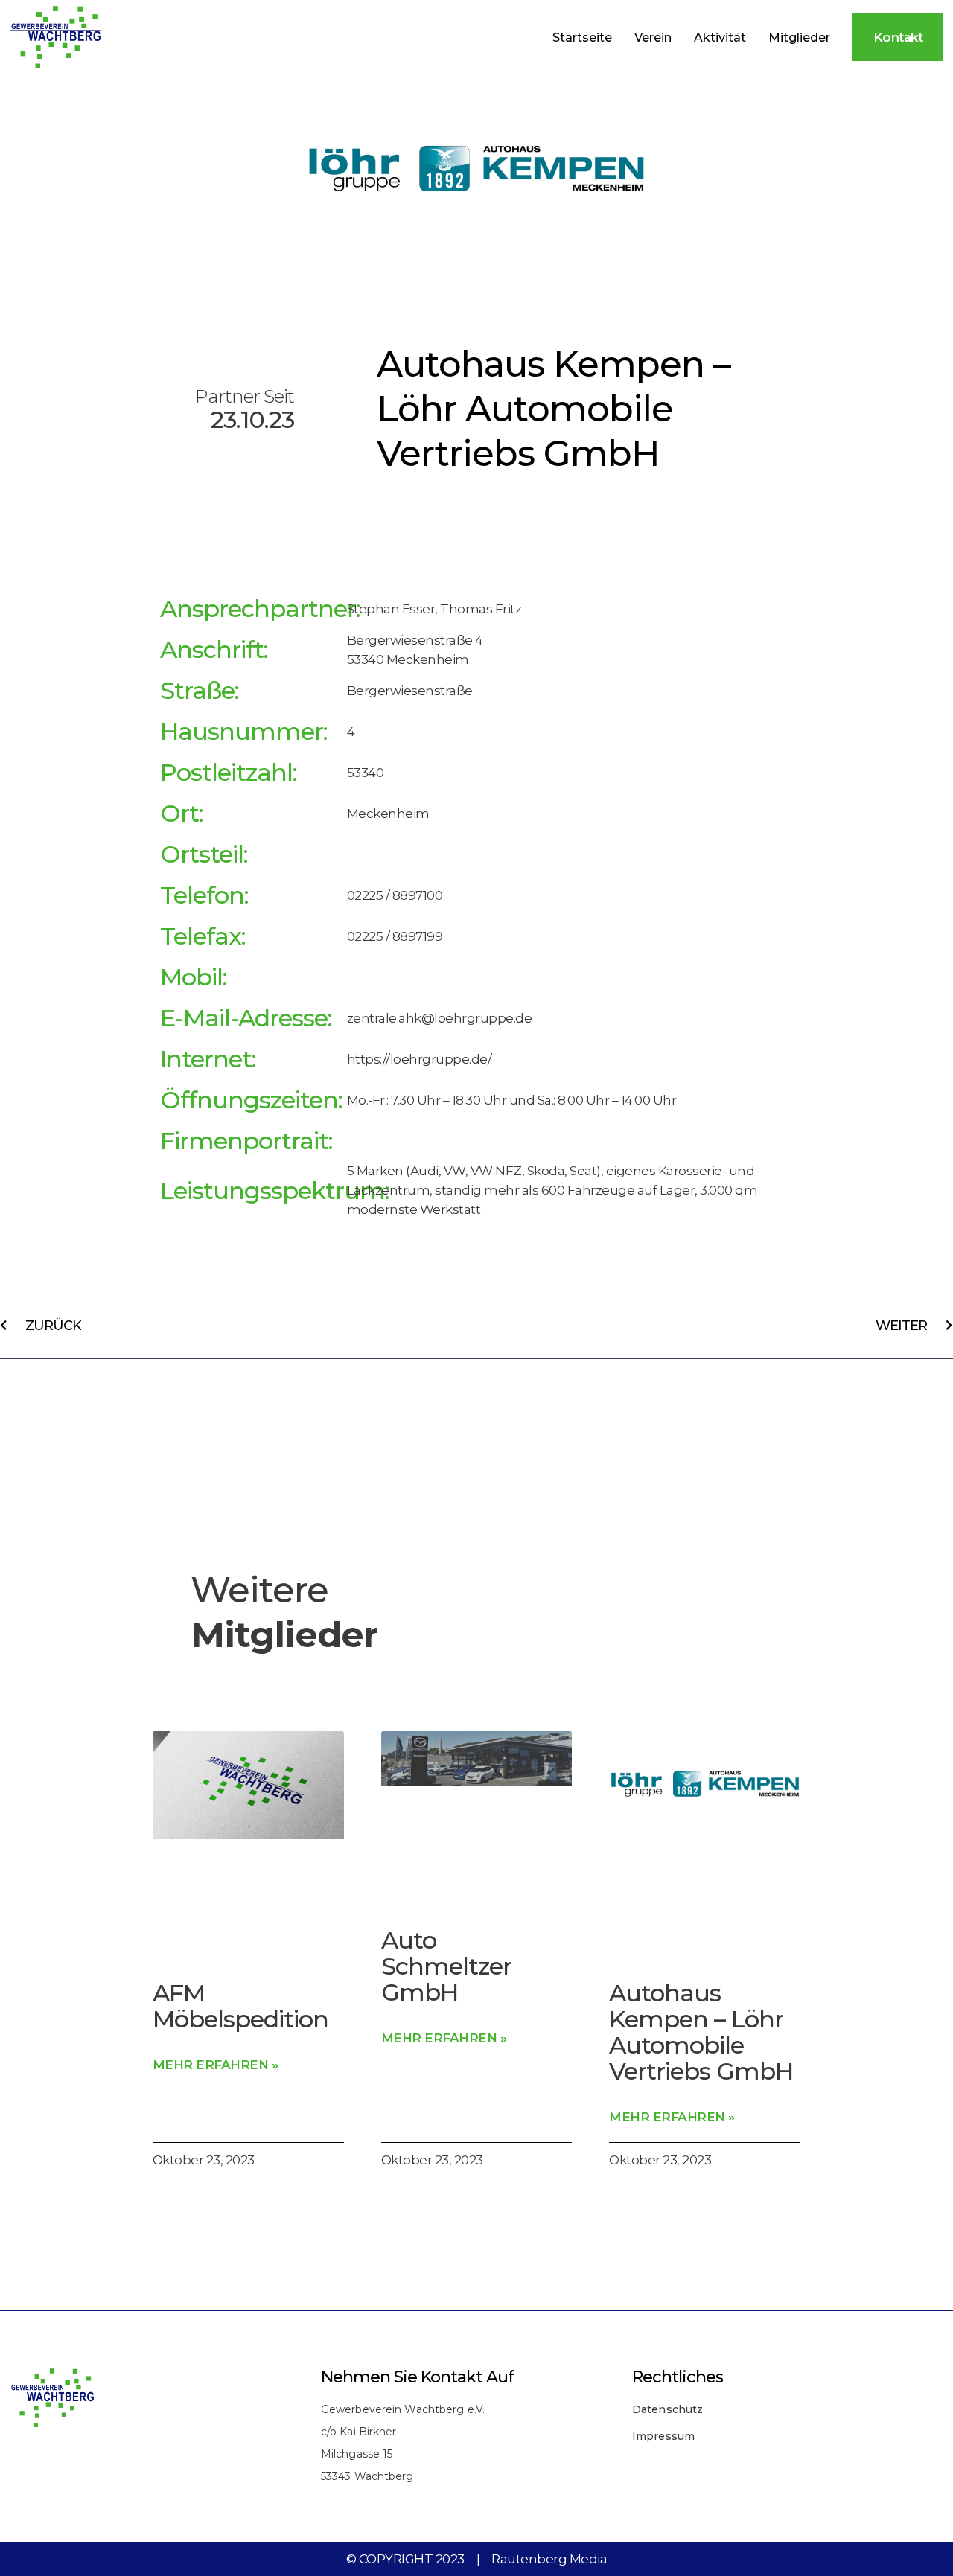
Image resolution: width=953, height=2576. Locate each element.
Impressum (663, 2436)
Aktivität (720, 38)
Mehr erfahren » (216, 2065)
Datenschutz (667, 2409)
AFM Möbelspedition (240, 2006)
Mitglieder (799, 38)
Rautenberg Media (549, 2559)
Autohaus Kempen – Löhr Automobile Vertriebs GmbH (701, 2032)
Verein (653, 38)
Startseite (582, 38)
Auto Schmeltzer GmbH (446, 1966)
